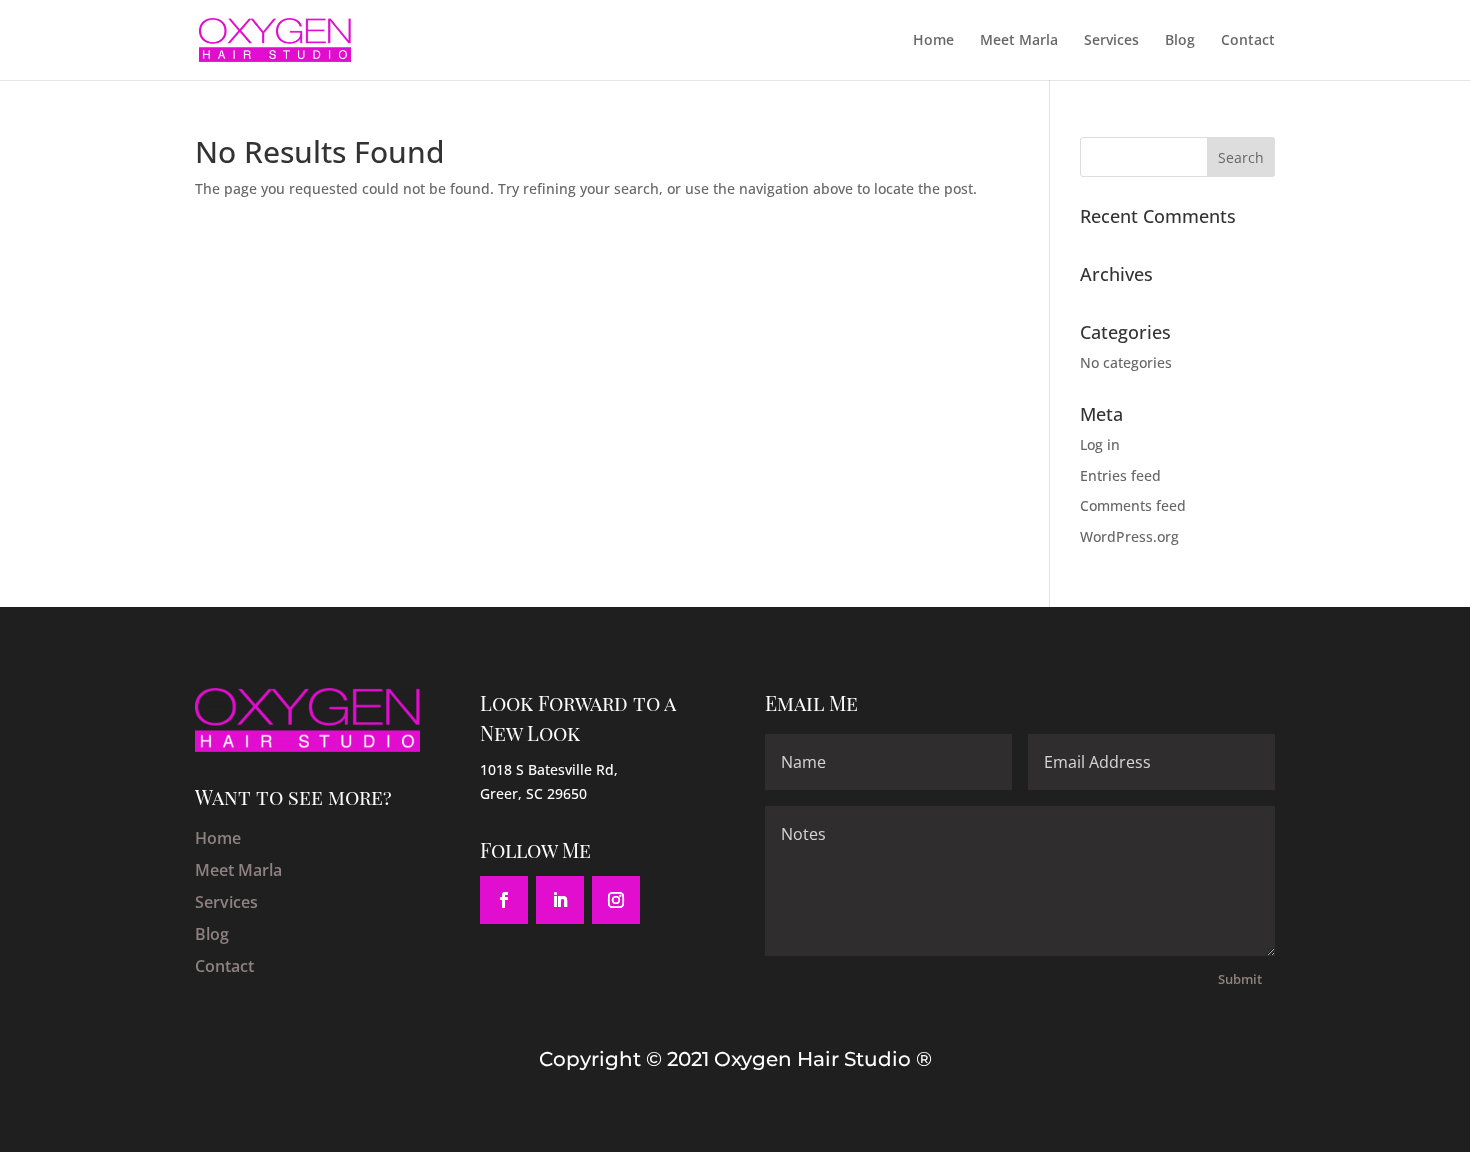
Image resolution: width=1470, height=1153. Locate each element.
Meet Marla (1019, 41)
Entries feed (1120, 475)
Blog (1180, 41)
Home (933, 41)
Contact (1248, 41)
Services (1111, 41)
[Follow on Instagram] (616, 900)
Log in (1100, 444)
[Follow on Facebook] (504, 900)
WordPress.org (1129, 536)
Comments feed (1133, 505)
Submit (1240, 979)
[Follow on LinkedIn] (560, 900)
